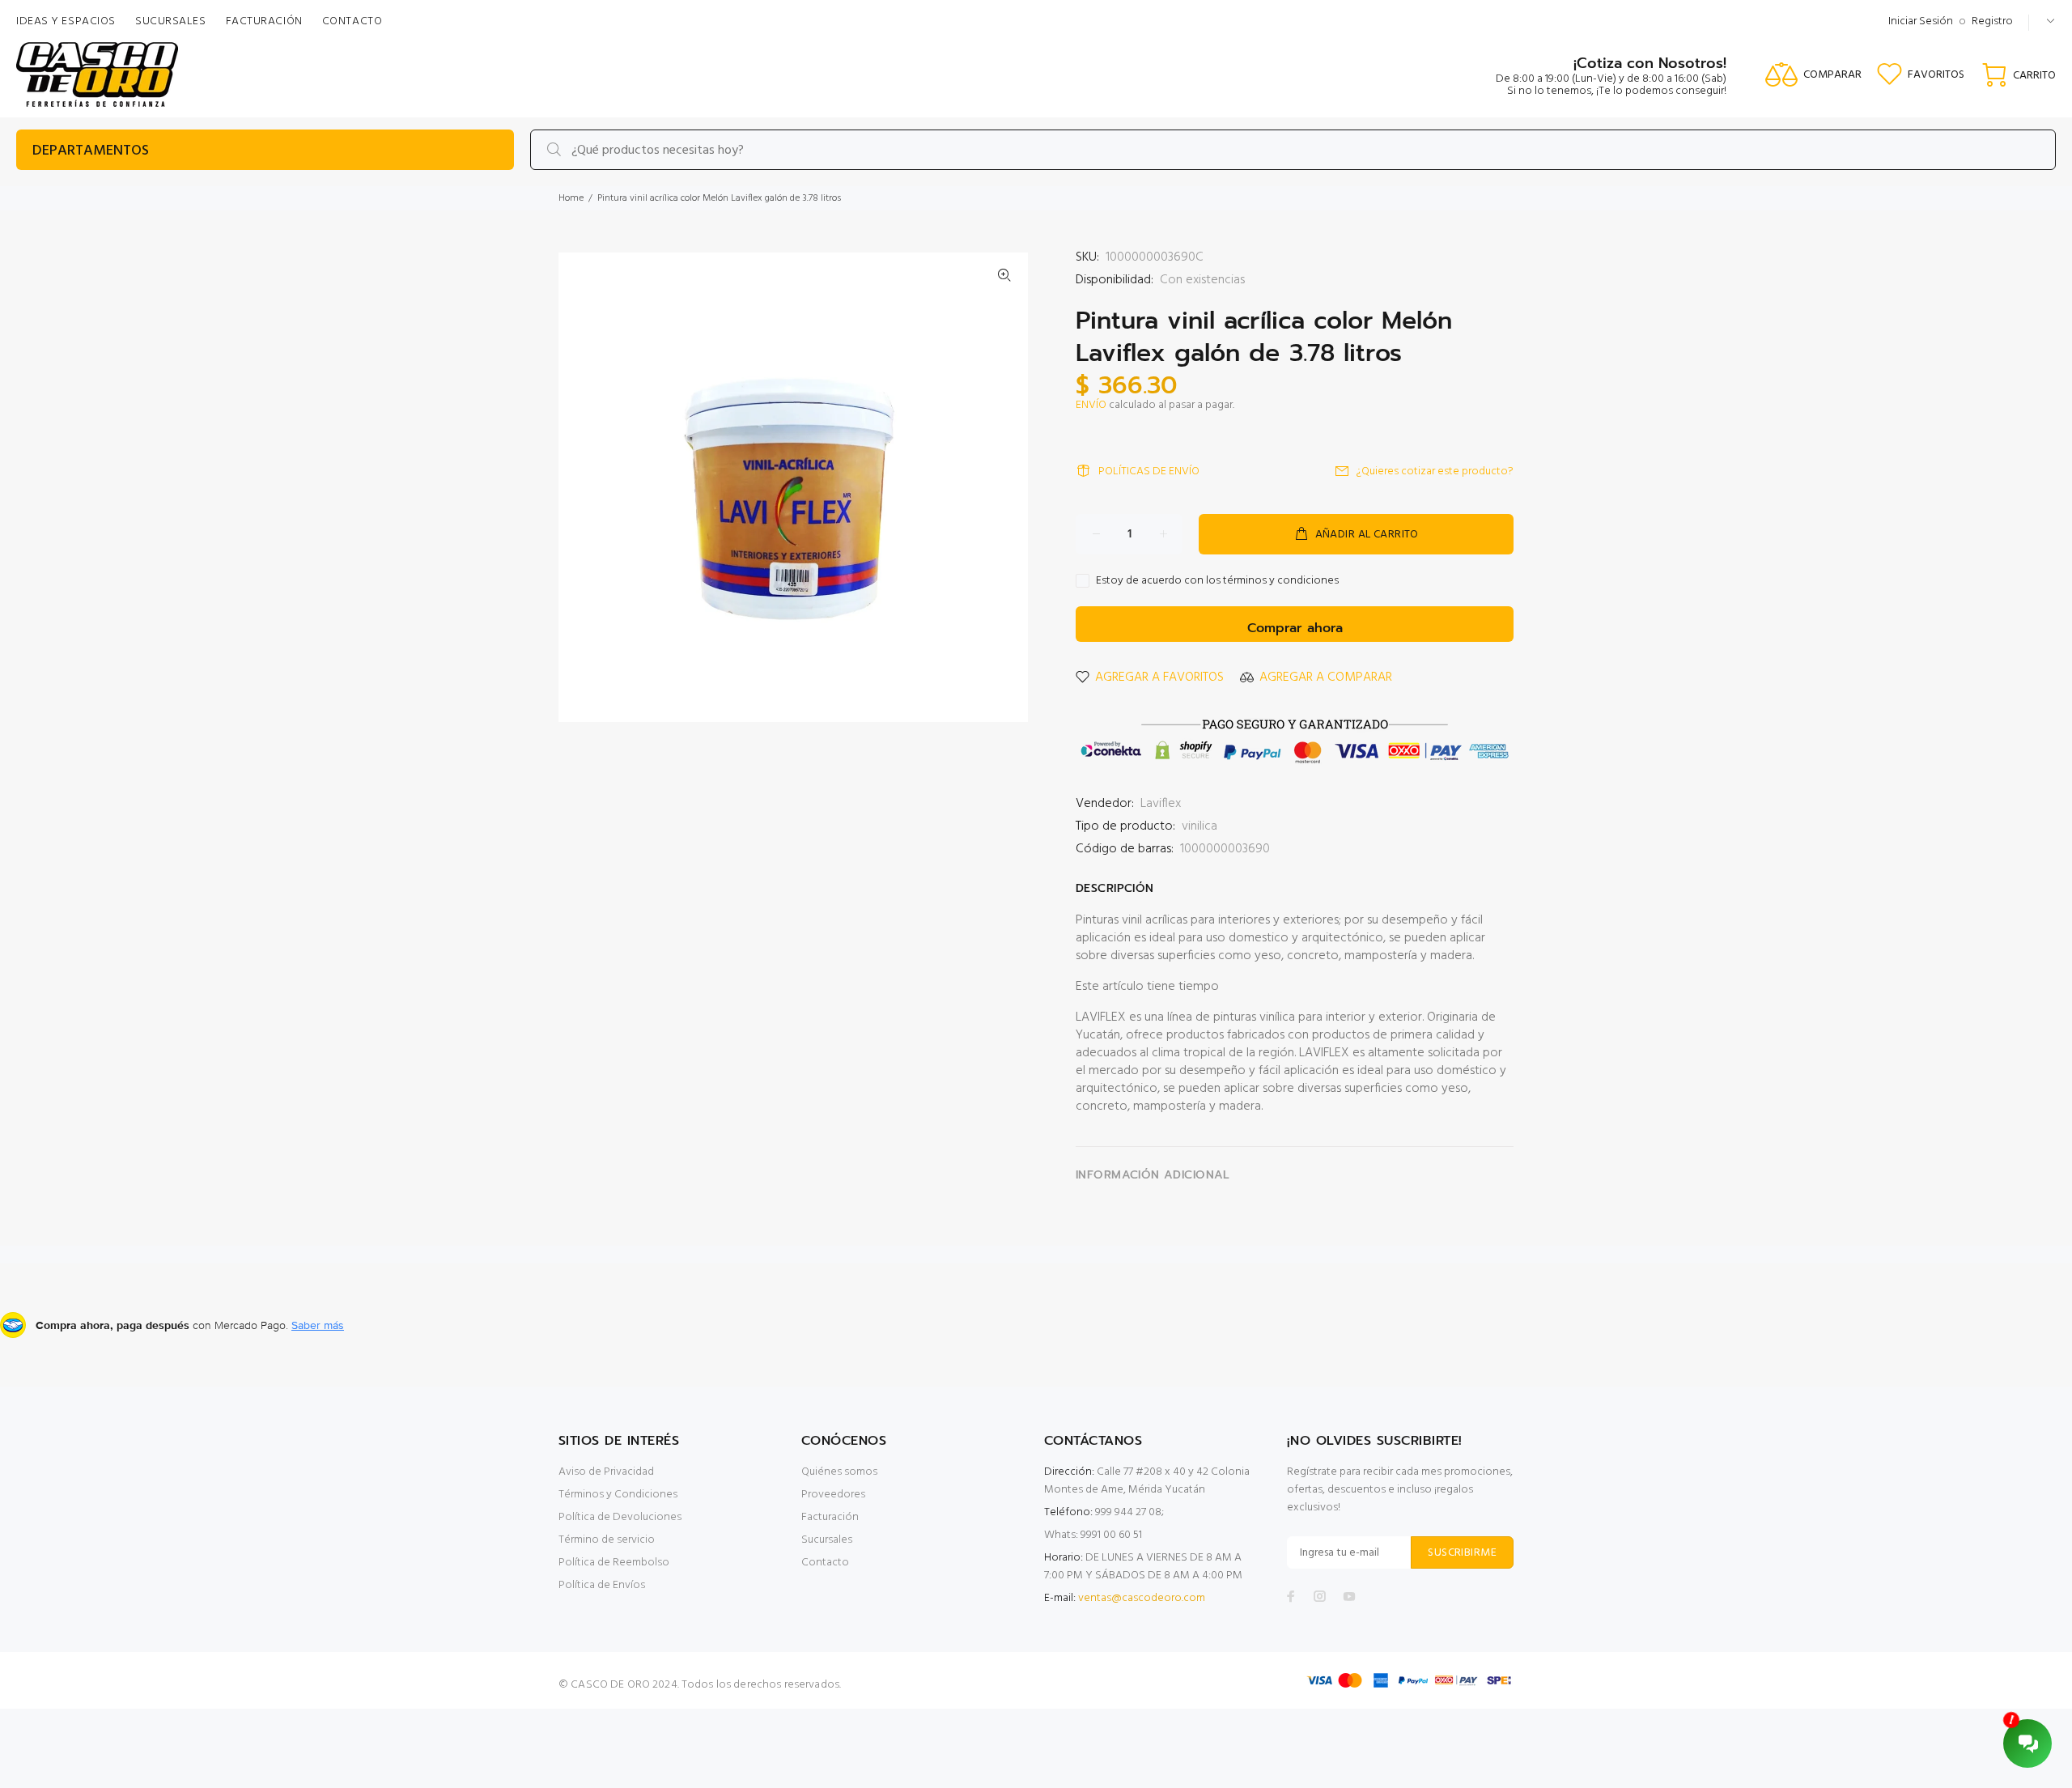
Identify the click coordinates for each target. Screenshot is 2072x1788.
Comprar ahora (1295, 628)
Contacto (825, 1563)
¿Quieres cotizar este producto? (1435, 471)
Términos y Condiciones (618, 1495)
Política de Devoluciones (620, 1517)
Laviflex (1161, 804)
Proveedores (833, 1495)
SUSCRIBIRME (1462, 1553)
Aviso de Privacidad (606, 1472)
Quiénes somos (839, 1472)
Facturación (830, 1517)
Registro (1992, 21)
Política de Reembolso (614, 1563)
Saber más (318, 1325)
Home (571, 198)
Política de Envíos (602, 1585)
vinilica (1199, 826)
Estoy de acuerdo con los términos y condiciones (1217, 581)
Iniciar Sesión (1921, 21)
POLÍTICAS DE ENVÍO (1149, 471)
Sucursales (827, 1540)
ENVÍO (1091, 405)
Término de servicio (607, 1540)
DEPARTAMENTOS (91, 151)
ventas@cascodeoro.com (1142, 1598)
